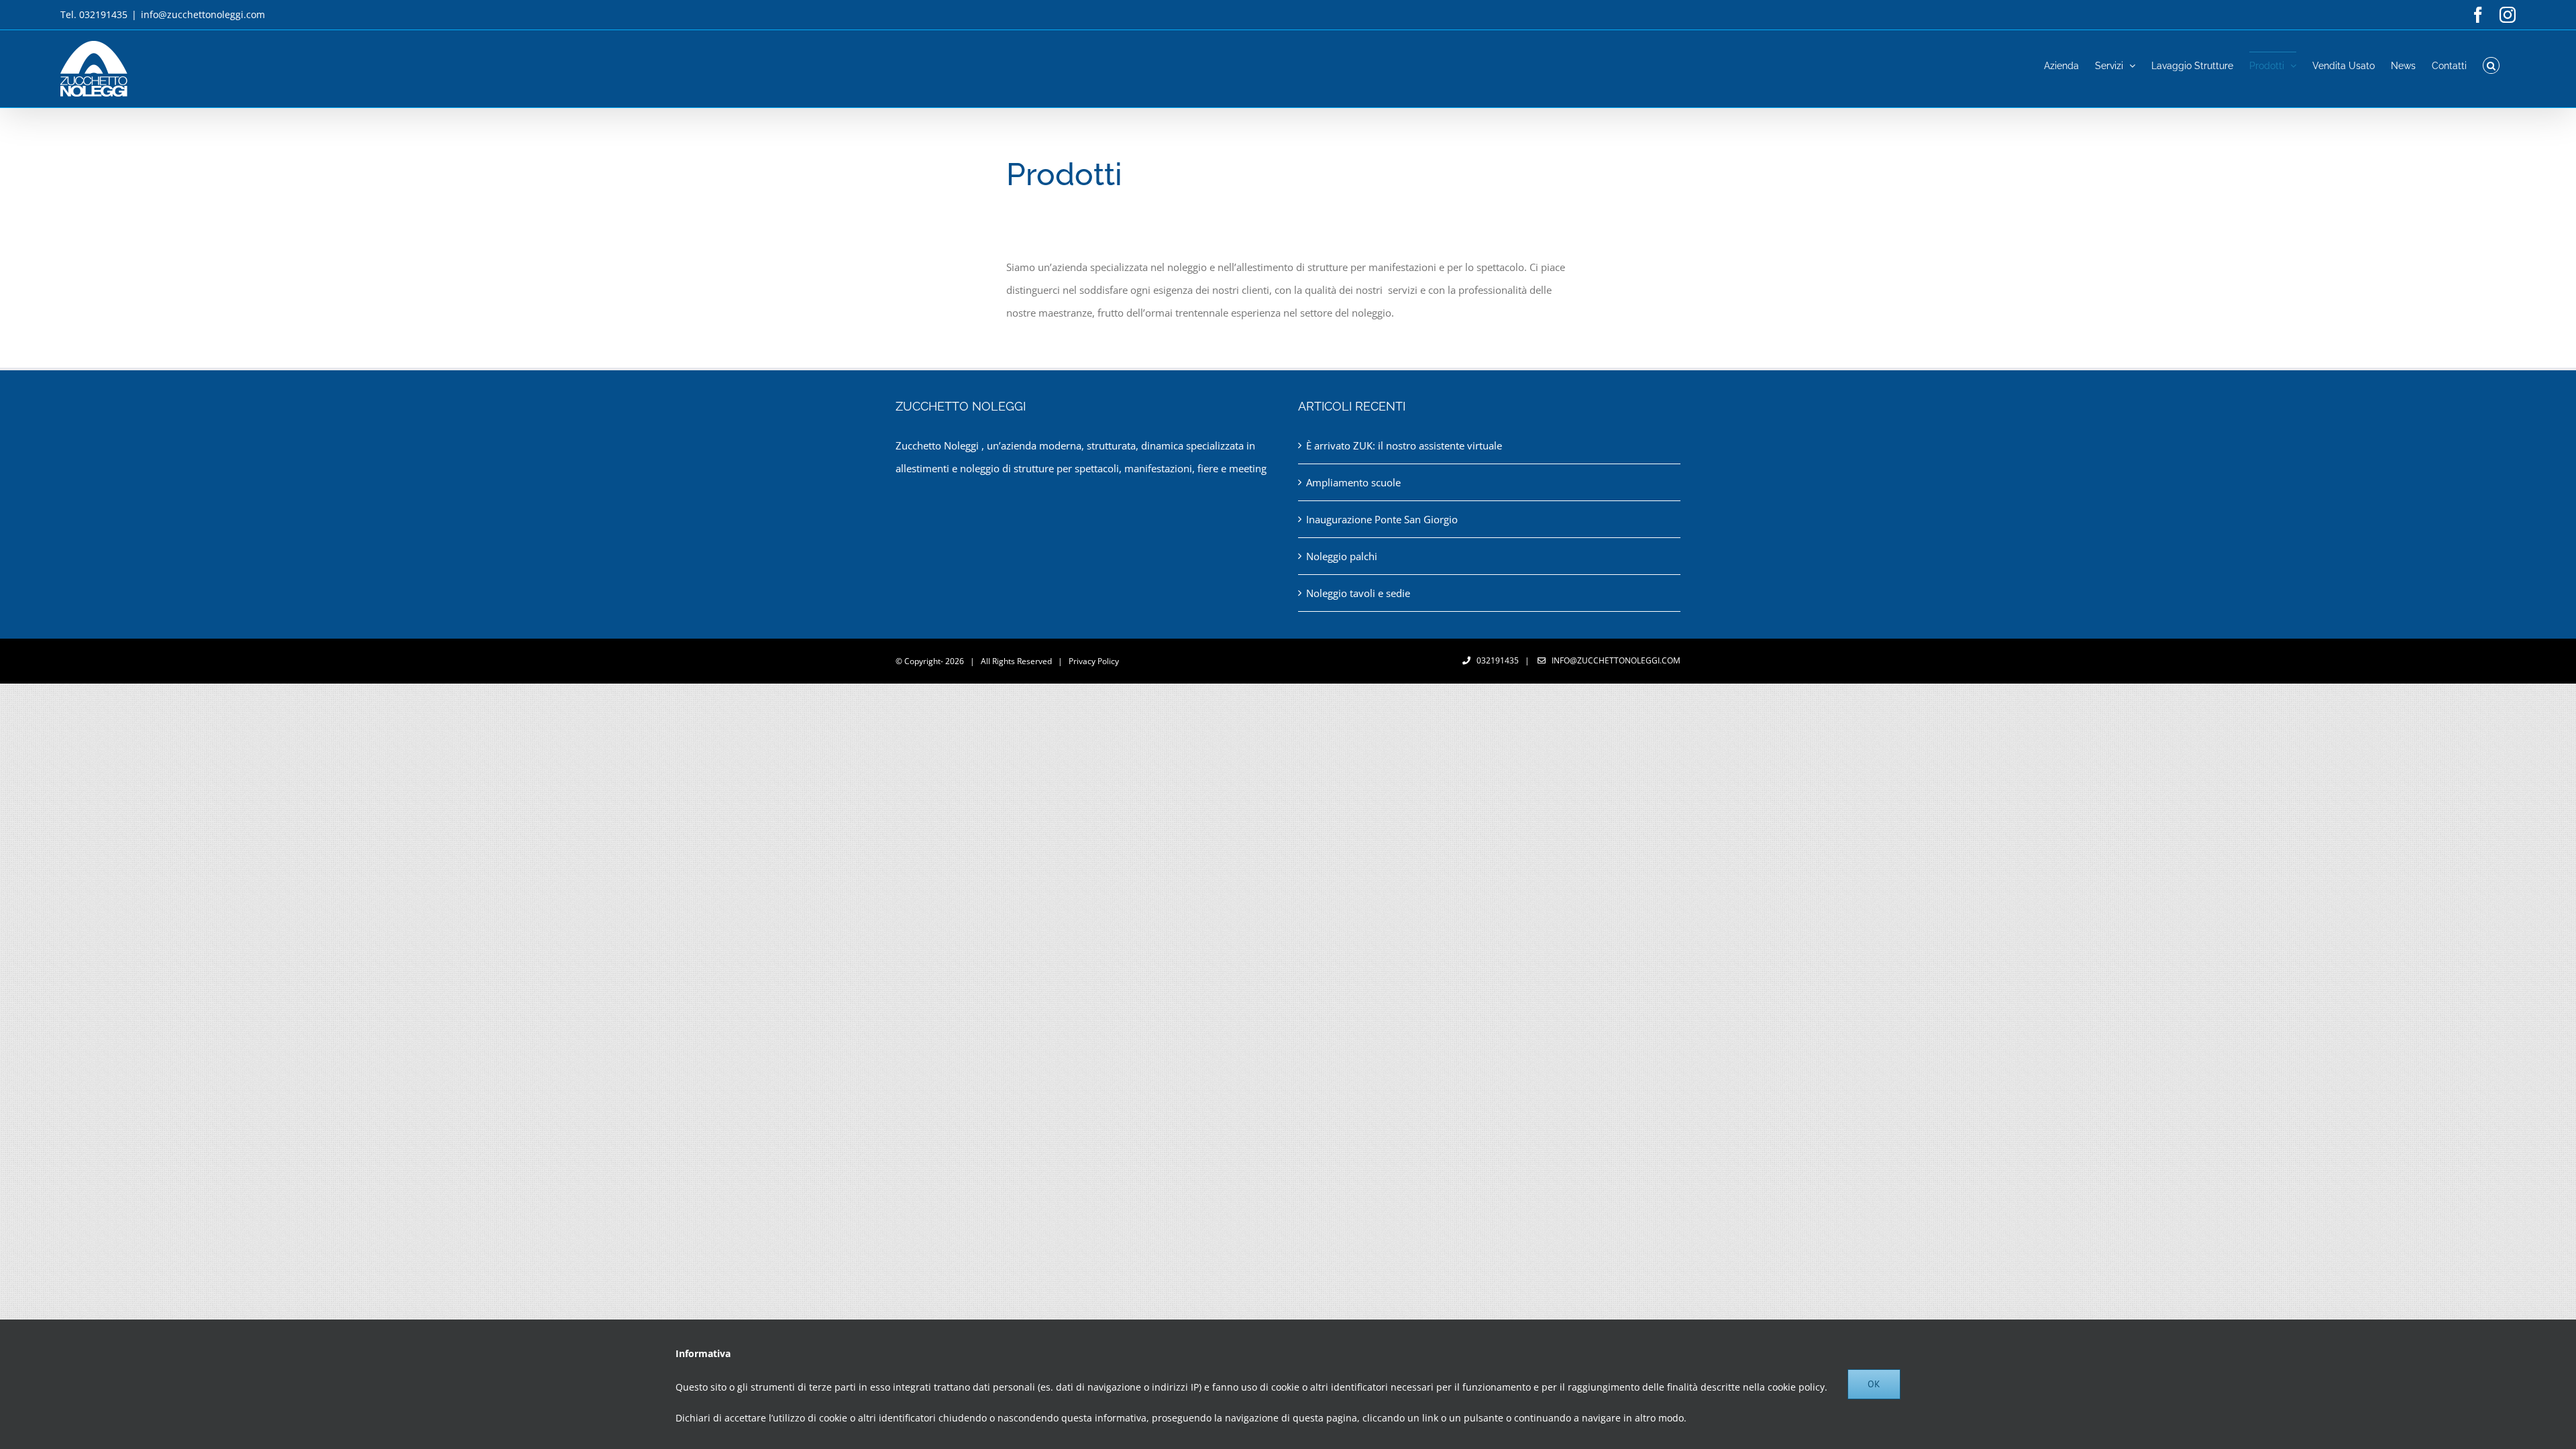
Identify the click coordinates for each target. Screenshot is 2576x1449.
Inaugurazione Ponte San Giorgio (1382, 519)
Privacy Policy (1094, 661)
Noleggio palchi (1342, 556)
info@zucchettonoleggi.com (203, 14)
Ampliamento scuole (1353, 482)
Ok (1874, 1384)
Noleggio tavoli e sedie (1358, 593)
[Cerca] (2491, 65)
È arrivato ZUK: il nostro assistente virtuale (1404, 445)
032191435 (1498, 660)
